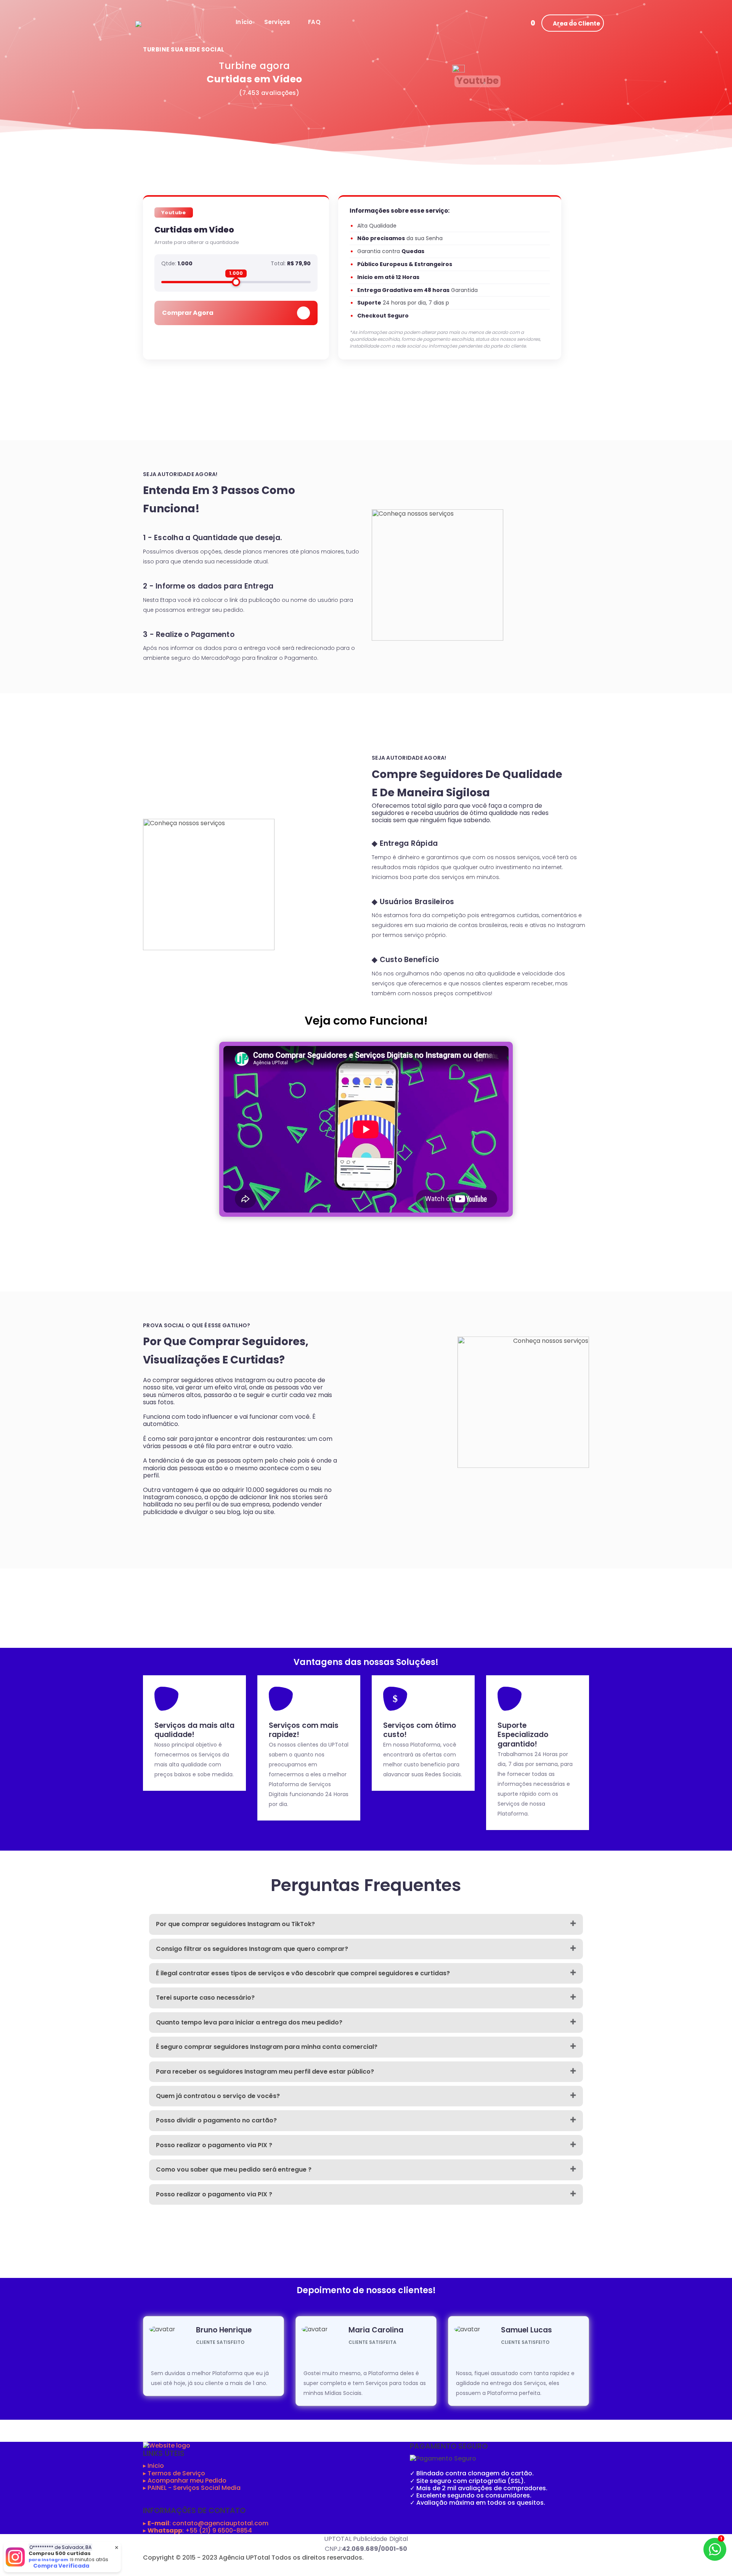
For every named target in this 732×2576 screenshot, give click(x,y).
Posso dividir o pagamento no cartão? (216, 2120)
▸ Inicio (153, 2466)
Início (244, 22)
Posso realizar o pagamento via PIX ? (214, 2145)
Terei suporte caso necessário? (205, 1998)
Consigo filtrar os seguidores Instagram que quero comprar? (252, 1949)
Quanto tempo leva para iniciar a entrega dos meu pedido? (249, 2022)
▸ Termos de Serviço (174, 2473)
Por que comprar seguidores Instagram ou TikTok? (235, 1924)
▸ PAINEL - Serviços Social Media (192, 2488)
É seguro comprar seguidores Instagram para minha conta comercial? (267, 2047)
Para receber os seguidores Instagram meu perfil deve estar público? (265, 2072)
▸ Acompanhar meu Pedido (185, 2481)
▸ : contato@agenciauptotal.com (206, 2523)
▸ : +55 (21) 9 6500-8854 (197, 2530)
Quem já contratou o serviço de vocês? (218, 2096)
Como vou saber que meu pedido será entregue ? (234, 2169)
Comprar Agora (188, 313)
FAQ (314, 22)
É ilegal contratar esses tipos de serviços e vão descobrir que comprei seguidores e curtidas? (303, 1973)
